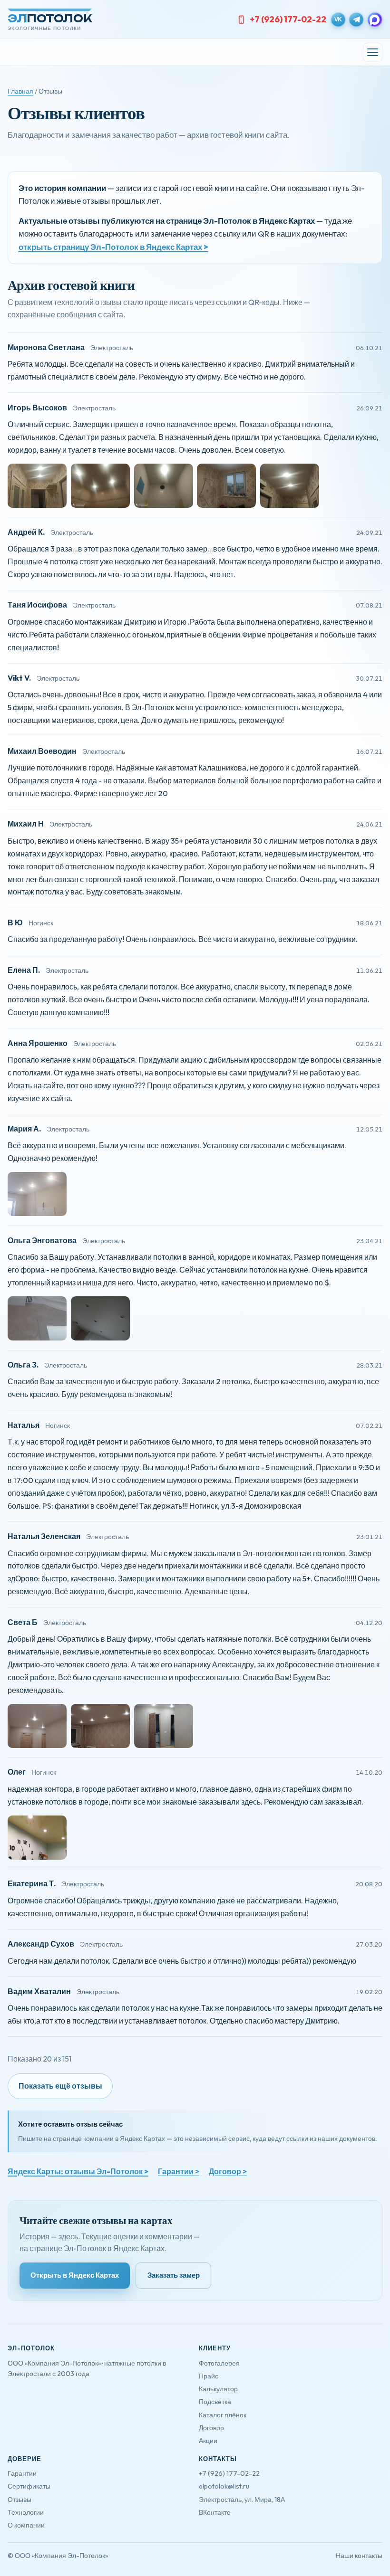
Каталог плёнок (223, 2415)
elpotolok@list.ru (224, 2486)
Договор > (228, 2171)
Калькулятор (218, 2389)
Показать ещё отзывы (60, 2086)
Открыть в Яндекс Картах (75, 2275)
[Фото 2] (100, 486)
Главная (20, 91)
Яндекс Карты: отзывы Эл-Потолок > (78, 2171)
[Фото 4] (226, 486)
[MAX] (375, 19)
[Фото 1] (37, 486)
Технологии (26, 2512)
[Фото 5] (290, 486)
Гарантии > (179, 2171)
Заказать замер (174, 2275)
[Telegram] (356, 19)
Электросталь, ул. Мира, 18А (242, 2500)
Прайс (209, 2376)
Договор (211, 2428)
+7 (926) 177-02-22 (288, 19)
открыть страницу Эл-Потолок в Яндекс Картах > (113, 247)
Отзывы (19, 2500)
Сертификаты (29, 2486)
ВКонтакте (215, 2512)
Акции (208, 2441)
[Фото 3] (164, 486)
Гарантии (22, 2473)
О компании (26, 2525)
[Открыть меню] (373, 52)
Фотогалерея (219, 2363)
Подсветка (215, 2402)
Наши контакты (359, 2556)
